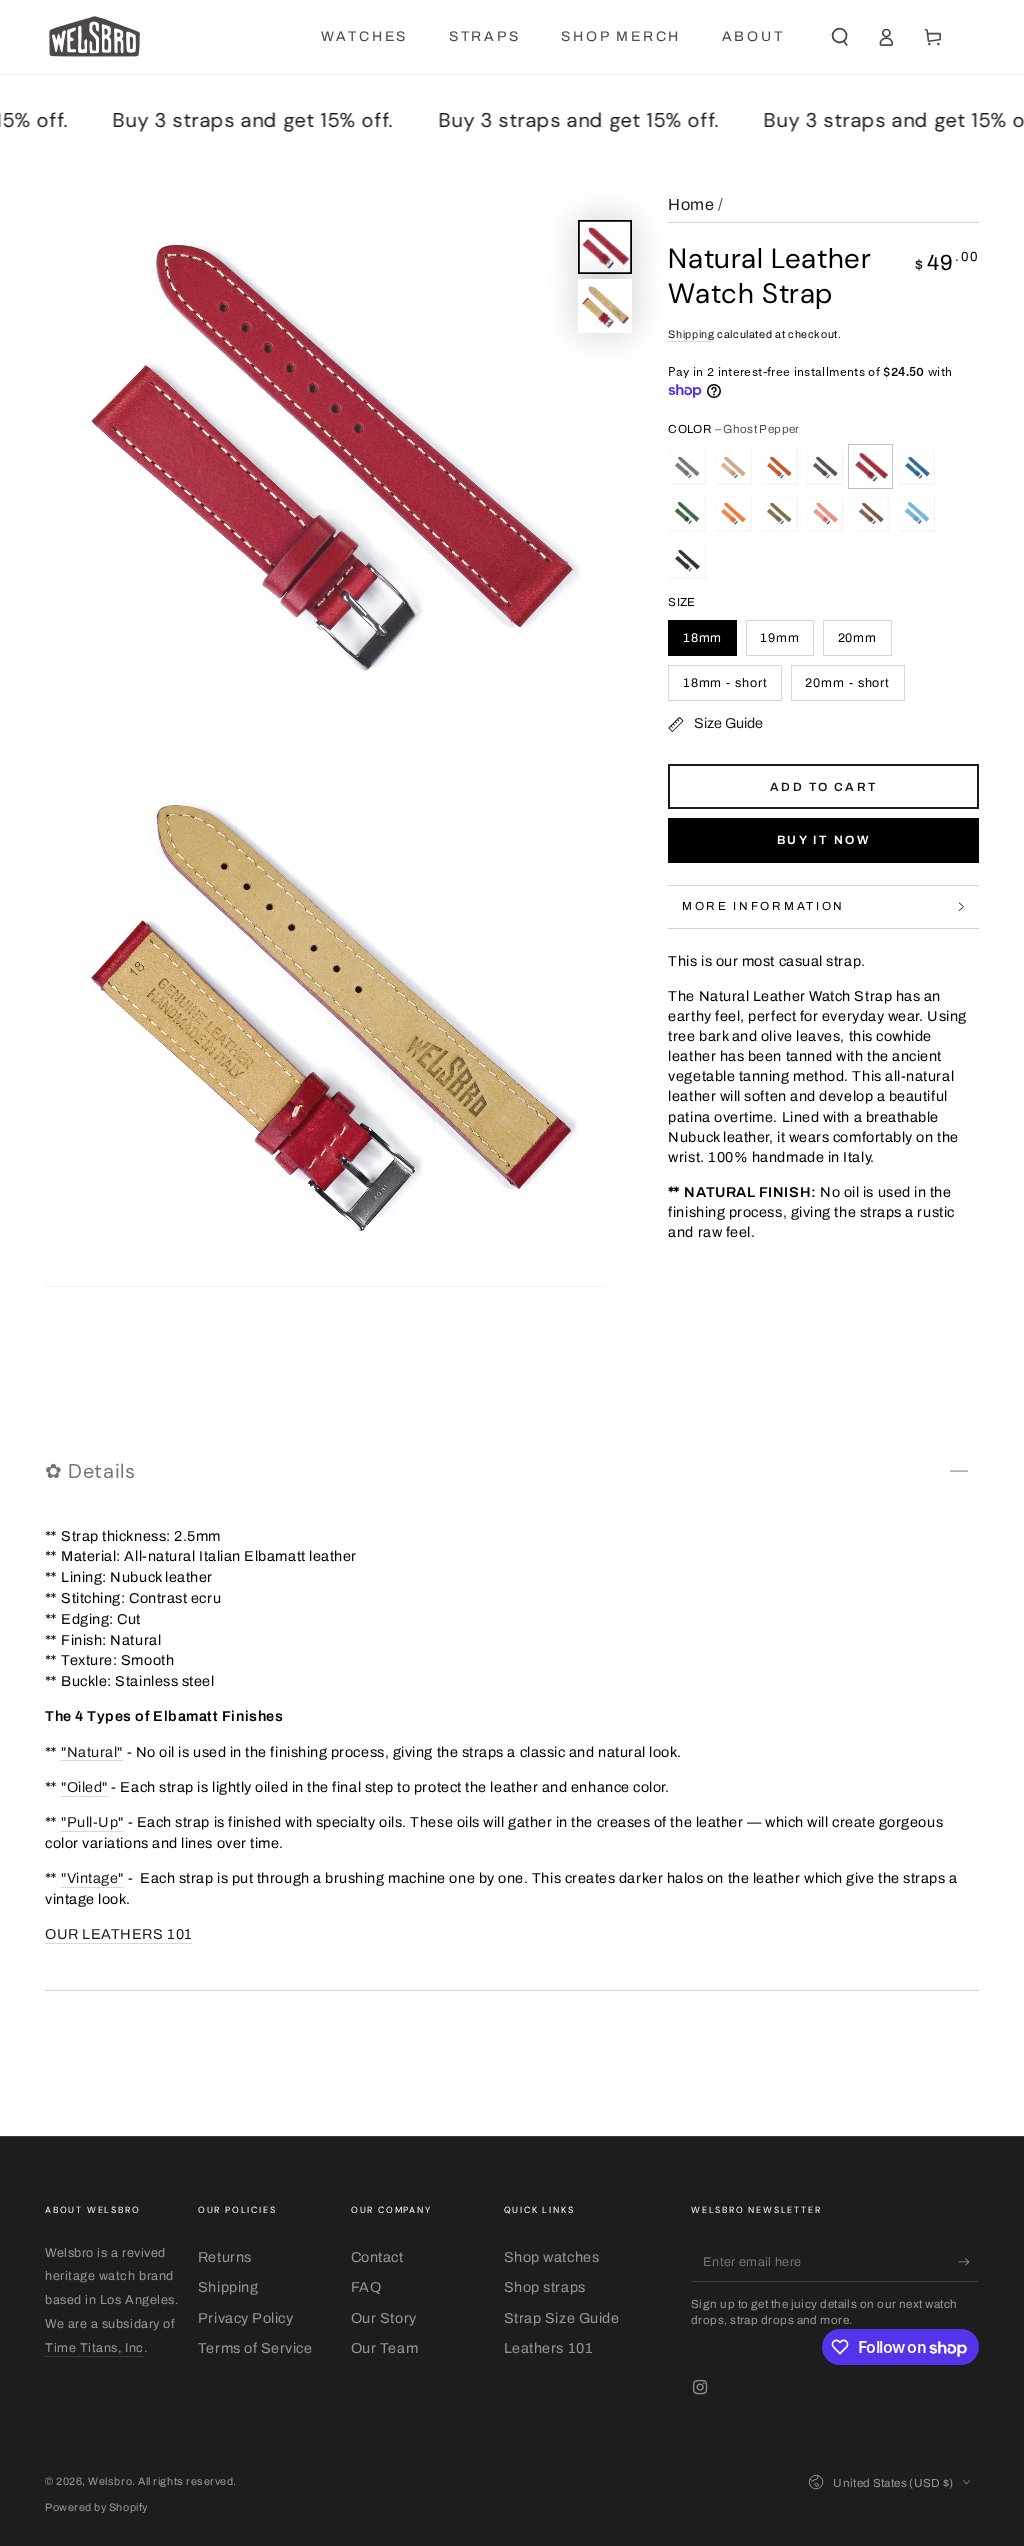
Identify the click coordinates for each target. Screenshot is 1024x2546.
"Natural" (92, 1752)
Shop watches (551, 2257)
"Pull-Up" (92, 1822)
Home (691, 204)
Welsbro (110, 2481)
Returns (225, 2257)
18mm (703, 638)
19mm (780, 638)
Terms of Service (255, 2348)
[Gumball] (917, 467)
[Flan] (779, 467)
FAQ (366, 2287)
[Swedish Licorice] (687, 560)
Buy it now (824, 840)
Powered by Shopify (96, 2507)
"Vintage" (92, 1878)
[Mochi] (825, 513)
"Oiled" (84, 1787)
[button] (839, 37)
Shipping (691, 334)
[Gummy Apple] (687, 513)
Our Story (384, 2318)
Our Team (384, 2348)
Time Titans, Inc (94, 2348)
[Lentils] (779, 513)
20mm (858, 638)
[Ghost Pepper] (871, 467)
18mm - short (725, 683)
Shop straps (545, 2287)
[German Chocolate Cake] (825, 467)
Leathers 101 (548, 2348)
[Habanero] (733, 513)
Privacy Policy (246, 2318)
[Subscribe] (968, 2262)
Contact (377, 2257)
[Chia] (687, 467)
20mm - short (847, 683)
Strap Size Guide (562, 2318)
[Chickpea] (733, 467)
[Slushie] (917, 513)
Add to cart (823, 787)
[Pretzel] (871, 513)
